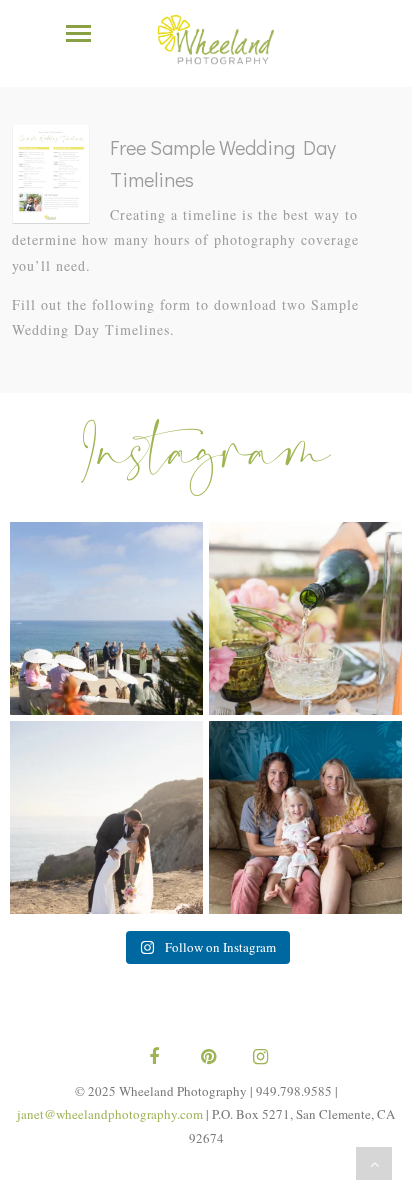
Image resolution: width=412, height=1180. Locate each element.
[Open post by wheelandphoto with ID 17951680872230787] (305, 817)
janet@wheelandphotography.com (110, 1114)
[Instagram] (258, 1058)
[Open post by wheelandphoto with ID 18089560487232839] (106, 618)
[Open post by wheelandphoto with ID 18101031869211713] (106, 817)
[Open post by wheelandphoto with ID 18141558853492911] (305, 618)
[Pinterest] (206, 1058)
